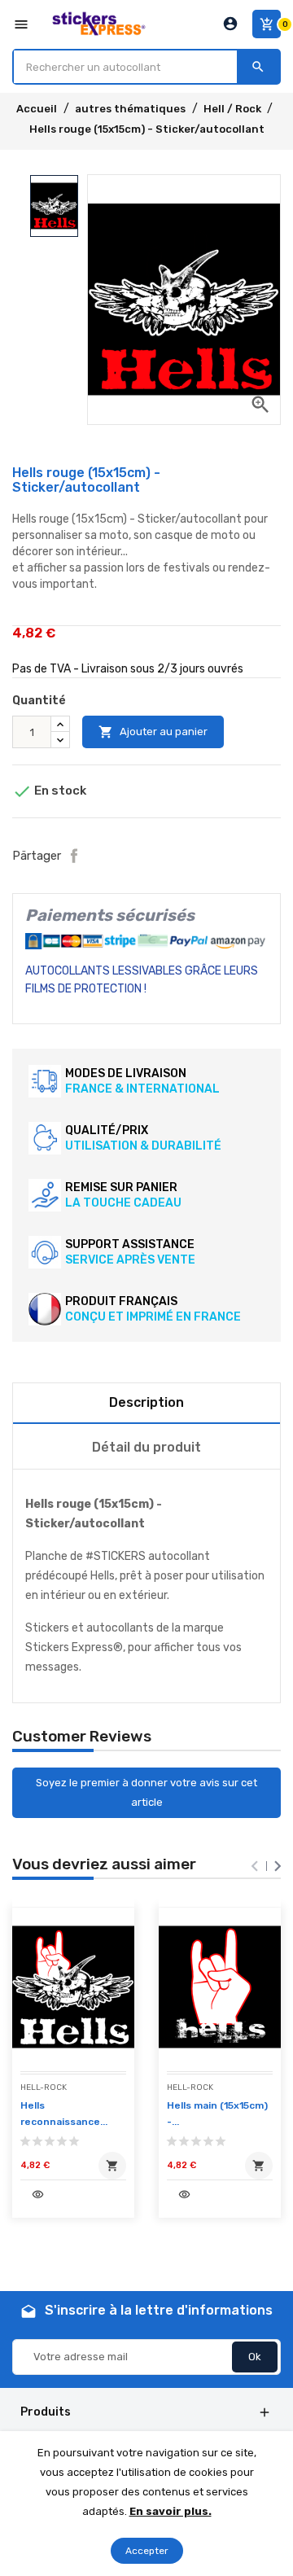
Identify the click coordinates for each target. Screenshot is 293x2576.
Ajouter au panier (153, 732)
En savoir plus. (171, 2511)
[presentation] (255, 1866)
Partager (74, 856)
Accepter (147, 2551)
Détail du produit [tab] (146, 1447)
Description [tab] (146, 1402)
